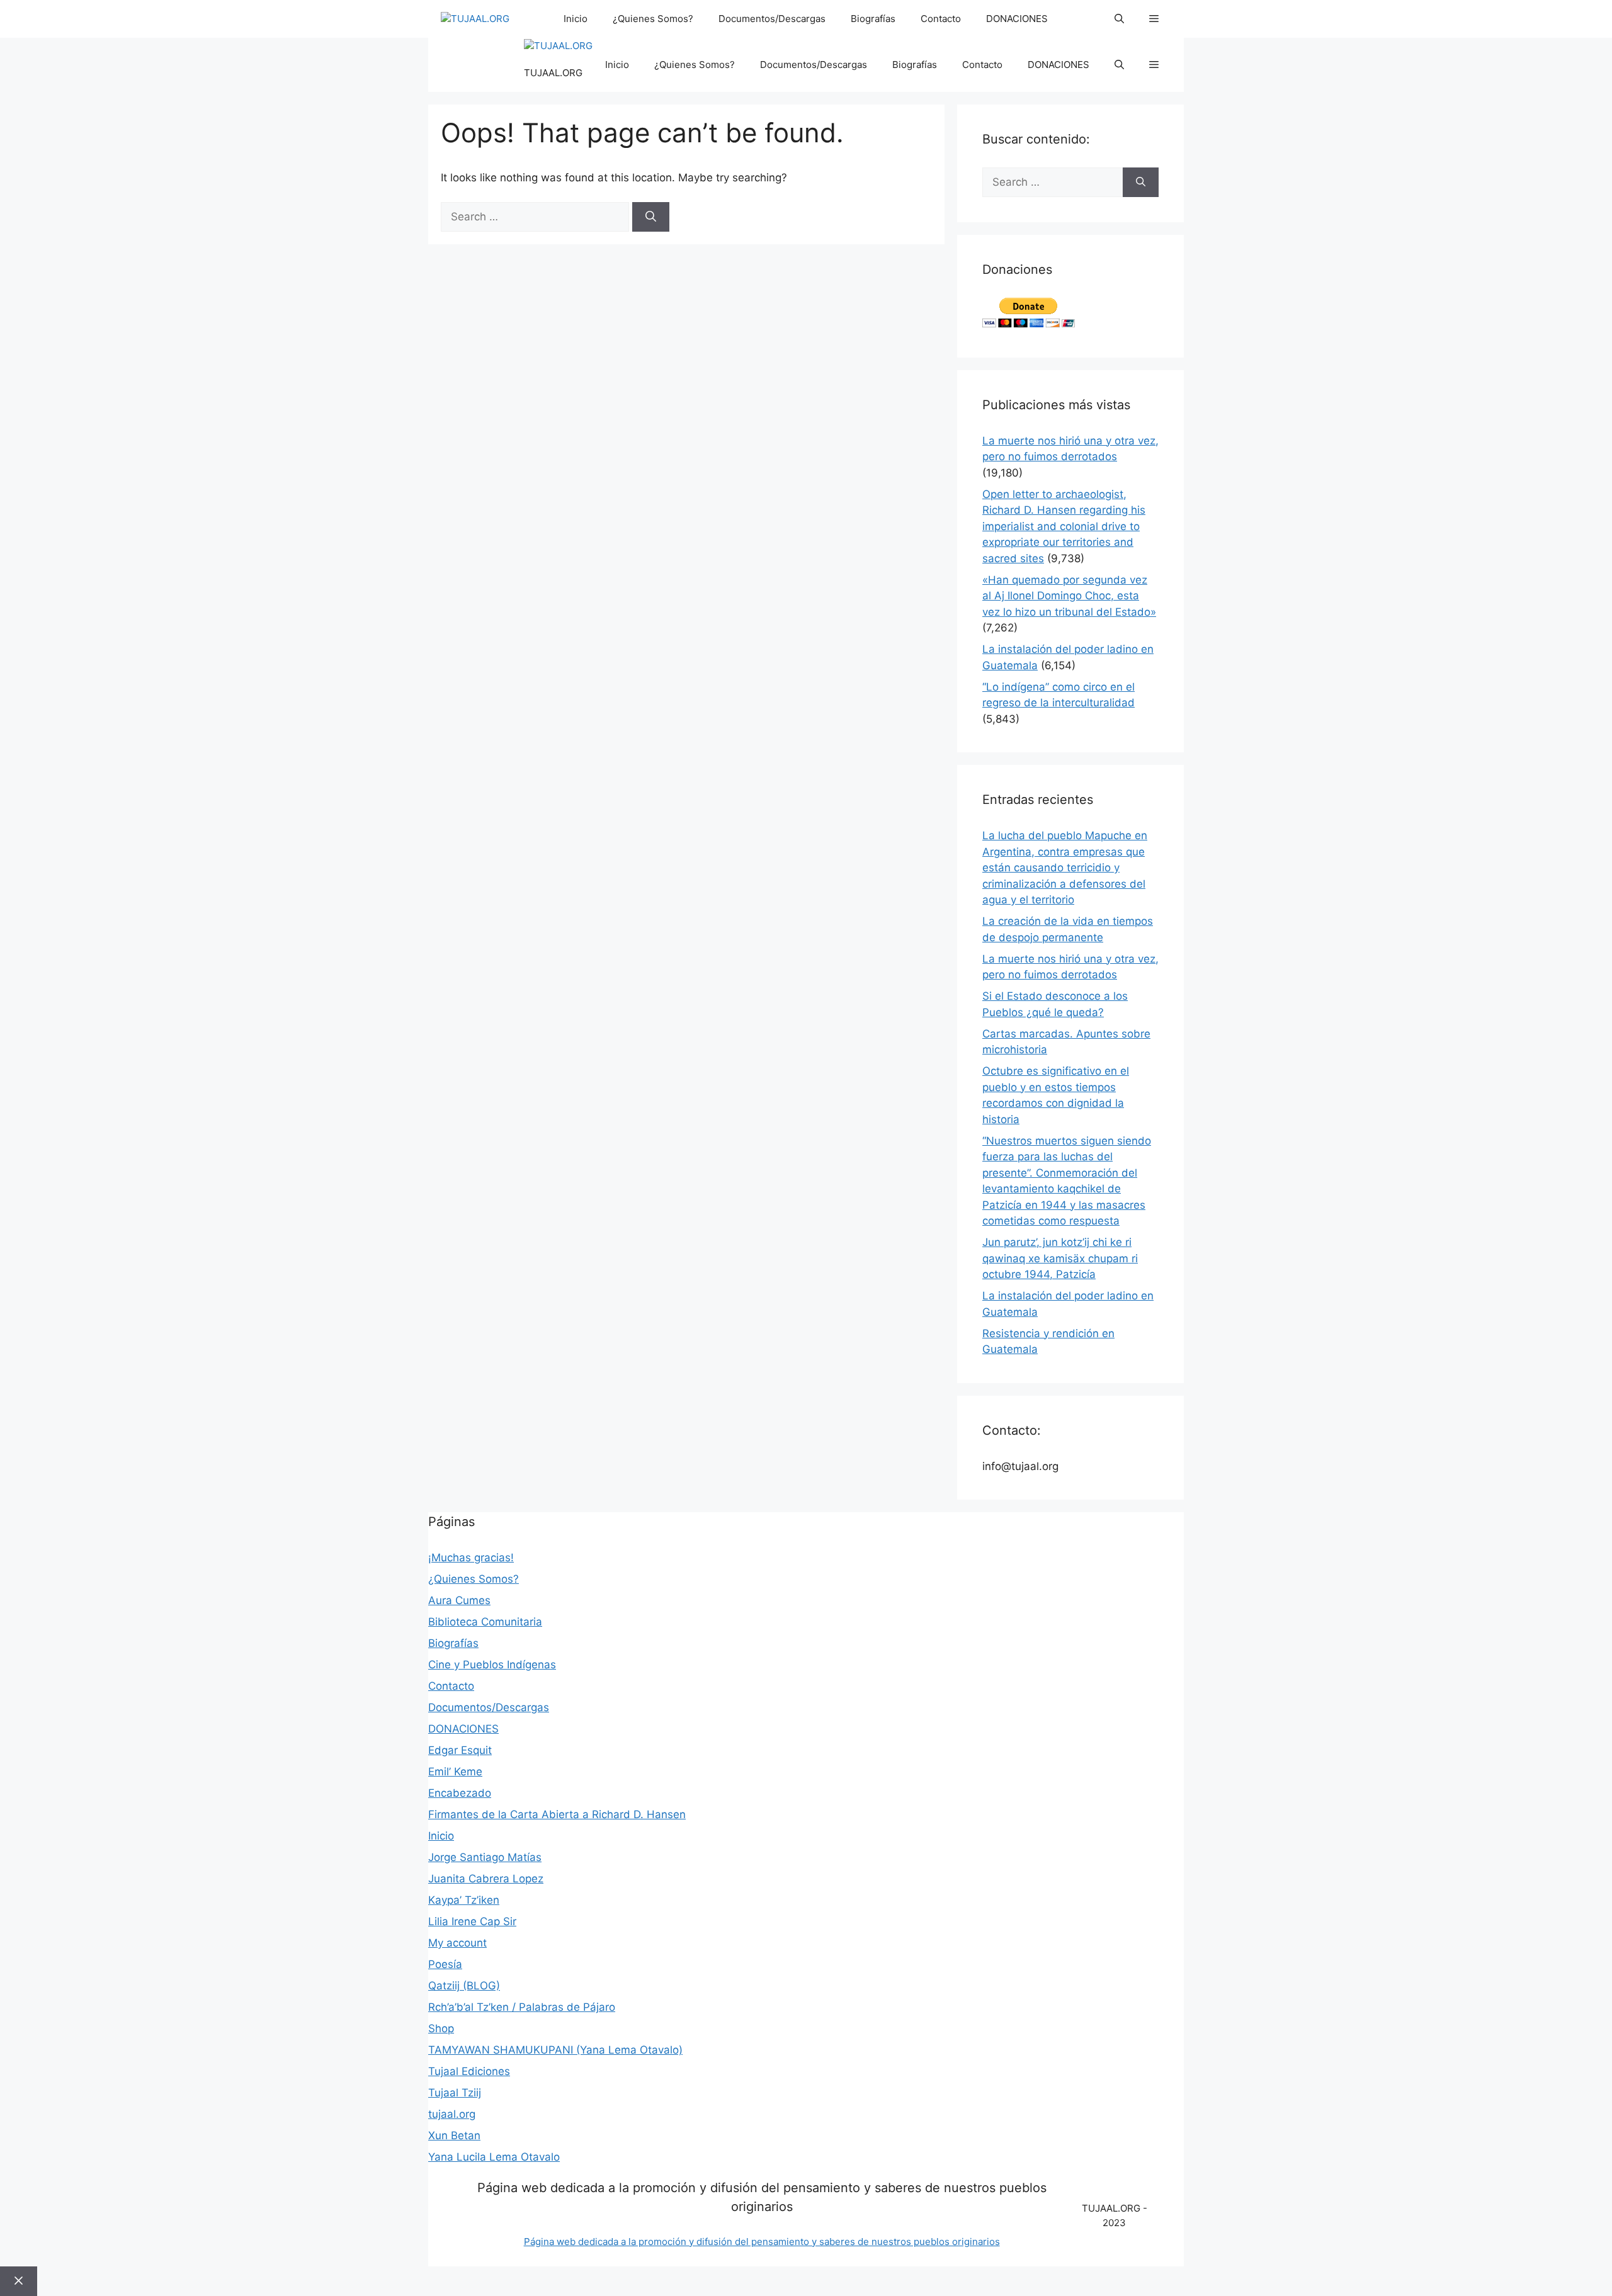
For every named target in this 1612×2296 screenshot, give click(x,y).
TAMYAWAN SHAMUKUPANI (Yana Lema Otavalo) (555, 2050)
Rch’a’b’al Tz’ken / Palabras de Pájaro (522, 2007)
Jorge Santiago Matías (485, 1857)
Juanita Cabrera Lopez (486, 1879)
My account (457, 1943)
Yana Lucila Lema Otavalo (494, 2157)
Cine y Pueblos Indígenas (492, 1665)
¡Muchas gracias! (471, 1558)
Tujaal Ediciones (469, 2071)
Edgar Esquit (460, 1750)
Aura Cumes (459, 1600)
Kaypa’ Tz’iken (464, 1900)
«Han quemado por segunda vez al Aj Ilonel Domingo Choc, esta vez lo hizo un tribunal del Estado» (1069, 596)
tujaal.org (452, 2114)
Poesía (445, 1964)
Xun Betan (454, 2135)
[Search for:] (536, 217)
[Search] (651, 217)
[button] (1119, 19)
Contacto (941, 19)
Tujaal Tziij (455, 2093)
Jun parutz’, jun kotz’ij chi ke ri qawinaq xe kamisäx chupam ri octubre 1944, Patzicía (1060, 1258)
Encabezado (460, 1793)
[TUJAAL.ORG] (475, 19)
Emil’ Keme (455, 1772)
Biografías (873, 19)
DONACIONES (1017, 19)
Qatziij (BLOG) (464, 1986)
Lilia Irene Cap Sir (472, 1921)
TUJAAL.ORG (553, 73)
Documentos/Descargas (772, 19)
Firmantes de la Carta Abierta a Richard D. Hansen (557, 1814)
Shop (441, 2028)
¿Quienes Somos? (653, 19)
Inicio (576, 19)
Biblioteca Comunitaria (485, 1622)
